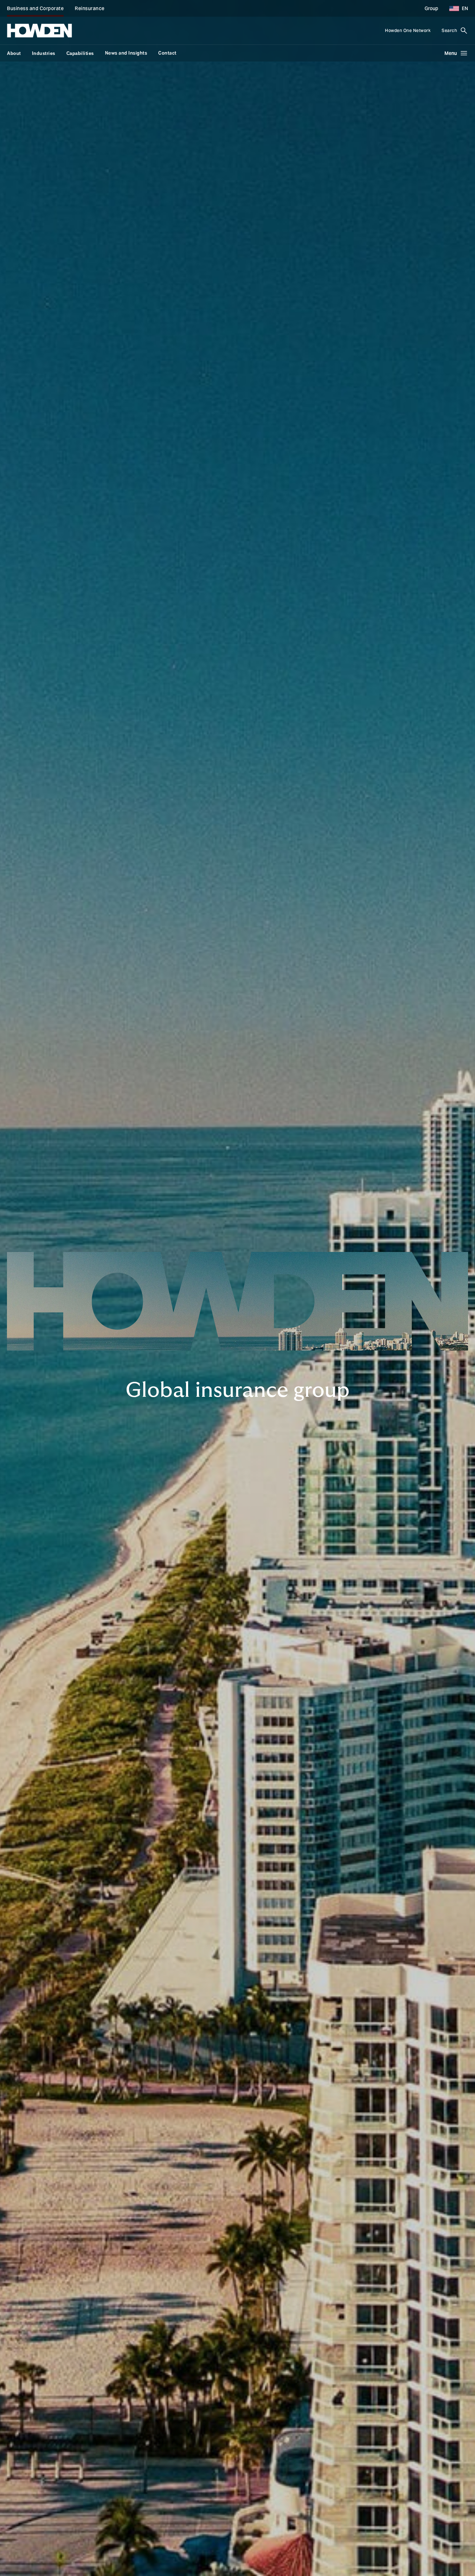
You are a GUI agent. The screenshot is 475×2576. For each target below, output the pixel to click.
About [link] (14, 53)
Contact (167, 53)
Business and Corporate (35, 8)
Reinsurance (90, 8)
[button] (456, 8)
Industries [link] (44, 53)
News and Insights (126, 53)
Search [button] (449, 30)
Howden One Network (408, 30)
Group (431, 8)
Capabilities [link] (80, 53)
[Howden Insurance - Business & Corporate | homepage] (39, 31)
